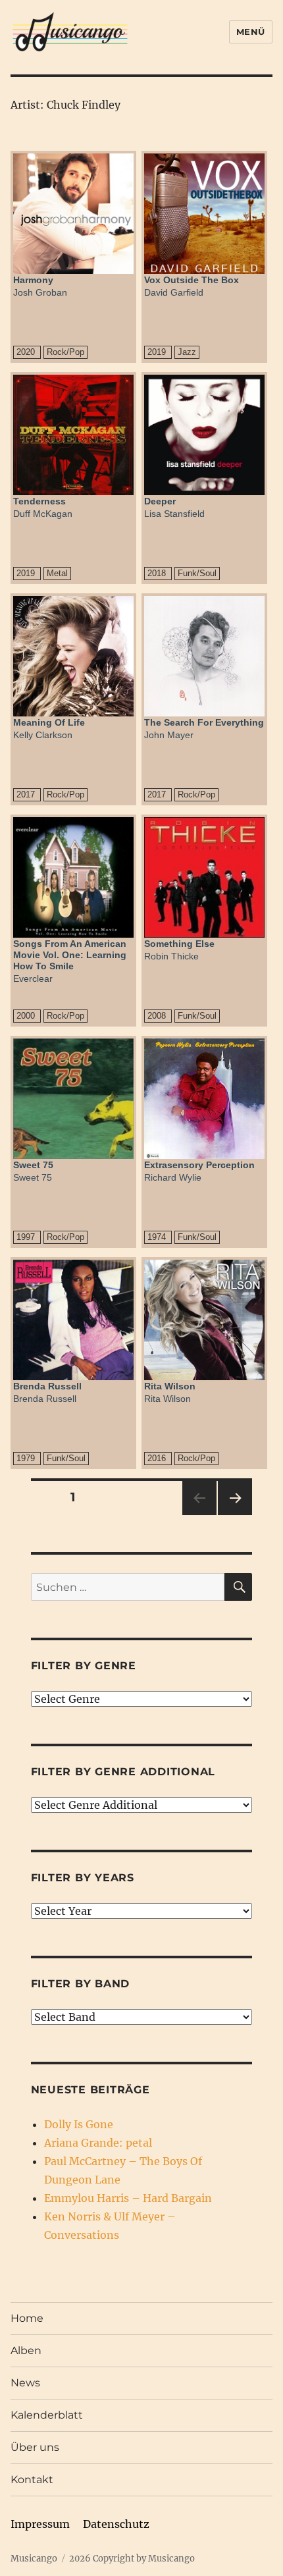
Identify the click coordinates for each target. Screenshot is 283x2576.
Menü (251, 32)
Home (27, 2318)
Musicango (34, 2559)
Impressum (40, 2524)
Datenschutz (116, 2524)
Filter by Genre (84, 1666)
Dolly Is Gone (79, 2124)
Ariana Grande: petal (98, 2143)
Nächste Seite (235, 1515)
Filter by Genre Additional (123, 1772)
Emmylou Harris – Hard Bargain (128, 2198)
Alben (26, 2350)
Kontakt (32, 2480)
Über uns (35, 2447)
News (25, 2383)
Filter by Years (83, 1878)
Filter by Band (81, 1984)
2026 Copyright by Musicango (132, 2559)
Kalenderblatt (47, 2415)
